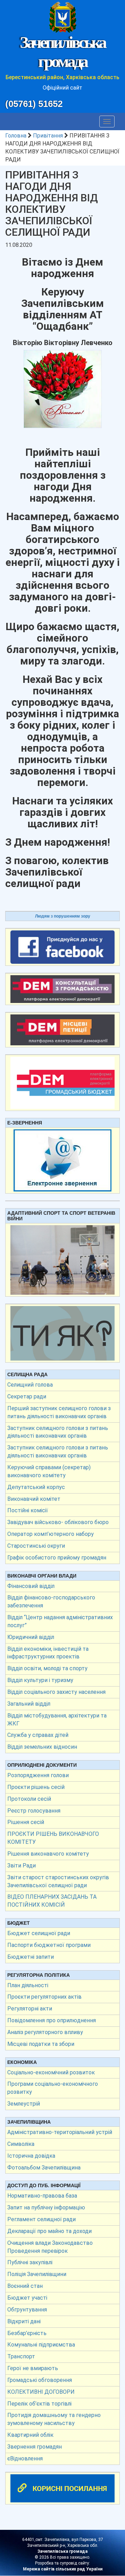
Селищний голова (30, 1385)
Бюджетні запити (31, 1957)
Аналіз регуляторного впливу (45, 2032)
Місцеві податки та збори (41, 2044)
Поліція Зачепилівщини (37, 2274)
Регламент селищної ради (41, 2219)
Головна (16, 136)
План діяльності (28, 1985)
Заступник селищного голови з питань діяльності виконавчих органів (58, 1432)
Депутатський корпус (36, 1487)
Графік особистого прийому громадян (57, 1558)
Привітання (48, 136)
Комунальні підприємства (41, 2345)
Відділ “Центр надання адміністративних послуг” (60, 1621)
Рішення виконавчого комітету (48, 1854)
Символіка (21, 2144)
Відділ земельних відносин (42, 1747)
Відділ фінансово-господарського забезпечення (51, 1601)
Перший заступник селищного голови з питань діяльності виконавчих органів (59, 1412)
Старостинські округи (36, 1546)
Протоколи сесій (29, 1799)
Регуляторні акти (30, 2009)
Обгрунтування (27, 2310)
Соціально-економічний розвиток (51, 2072)
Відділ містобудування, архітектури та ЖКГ (57, 1720)
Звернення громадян (35, 2447)
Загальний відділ (29, 1704)
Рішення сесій (26, 1822)
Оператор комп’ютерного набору (51, 1534)
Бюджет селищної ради (39, 1933)
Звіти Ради (22, 1866)
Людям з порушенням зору (63, 916)
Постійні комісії (28, 1510)
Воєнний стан (25, 2286)
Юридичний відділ (31, 1637)
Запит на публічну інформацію (46, 2207)
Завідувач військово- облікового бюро (58, 1522)
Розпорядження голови (38, 1775)
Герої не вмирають (33, 2368)
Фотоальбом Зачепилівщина (44, 2168)
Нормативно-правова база (42, 2196)
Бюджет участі (27, 2298)
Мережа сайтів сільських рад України (63, 2569)
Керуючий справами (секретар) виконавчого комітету (49, 1471)
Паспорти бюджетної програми (49, 1945)
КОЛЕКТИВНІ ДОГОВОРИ (41, 2392)
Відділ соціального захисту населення (56, 1692)
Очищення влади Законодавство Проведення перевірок (50, 2247)
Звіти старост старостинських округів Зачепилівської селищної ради (58, 1881)
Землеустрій (24, 2104)
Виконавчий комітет (34, 1499)
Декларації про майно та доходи (49, 2231)
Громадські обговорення (40, 2380)
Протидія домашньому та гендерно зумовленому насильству (54, 2419)
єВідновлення (25, 2458)
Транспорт (21, 2356)
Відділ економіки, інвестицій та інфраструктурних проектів (48, 1653)
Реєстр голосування (34, 1811)
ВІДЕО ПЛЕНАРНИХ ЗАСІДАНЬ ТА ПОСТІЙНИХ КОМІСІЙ (52, 1901)
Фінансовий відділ (31, 1586)
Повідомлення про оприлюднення (52, 2020)
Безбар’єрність (27, 2333)
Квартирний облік (30, 2435)
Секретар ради (27, 1396)
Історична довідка (31, 2156)
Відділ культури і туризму (40, 1680)
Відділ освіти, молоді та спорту (47, 1668)
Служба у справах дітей (38, 1735)
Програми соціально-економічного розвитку (53, 2088)
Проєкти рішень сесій (36, 1787)
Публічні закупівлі (30, 2262)
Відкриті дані (24, 2321)
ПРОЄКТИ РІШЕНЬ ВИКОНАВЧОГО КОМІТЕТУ (53, 1838)
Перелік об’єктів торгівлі (39, 2404)
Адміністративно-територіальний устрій (60, 2132)
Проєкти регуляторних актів (44, 1997)
